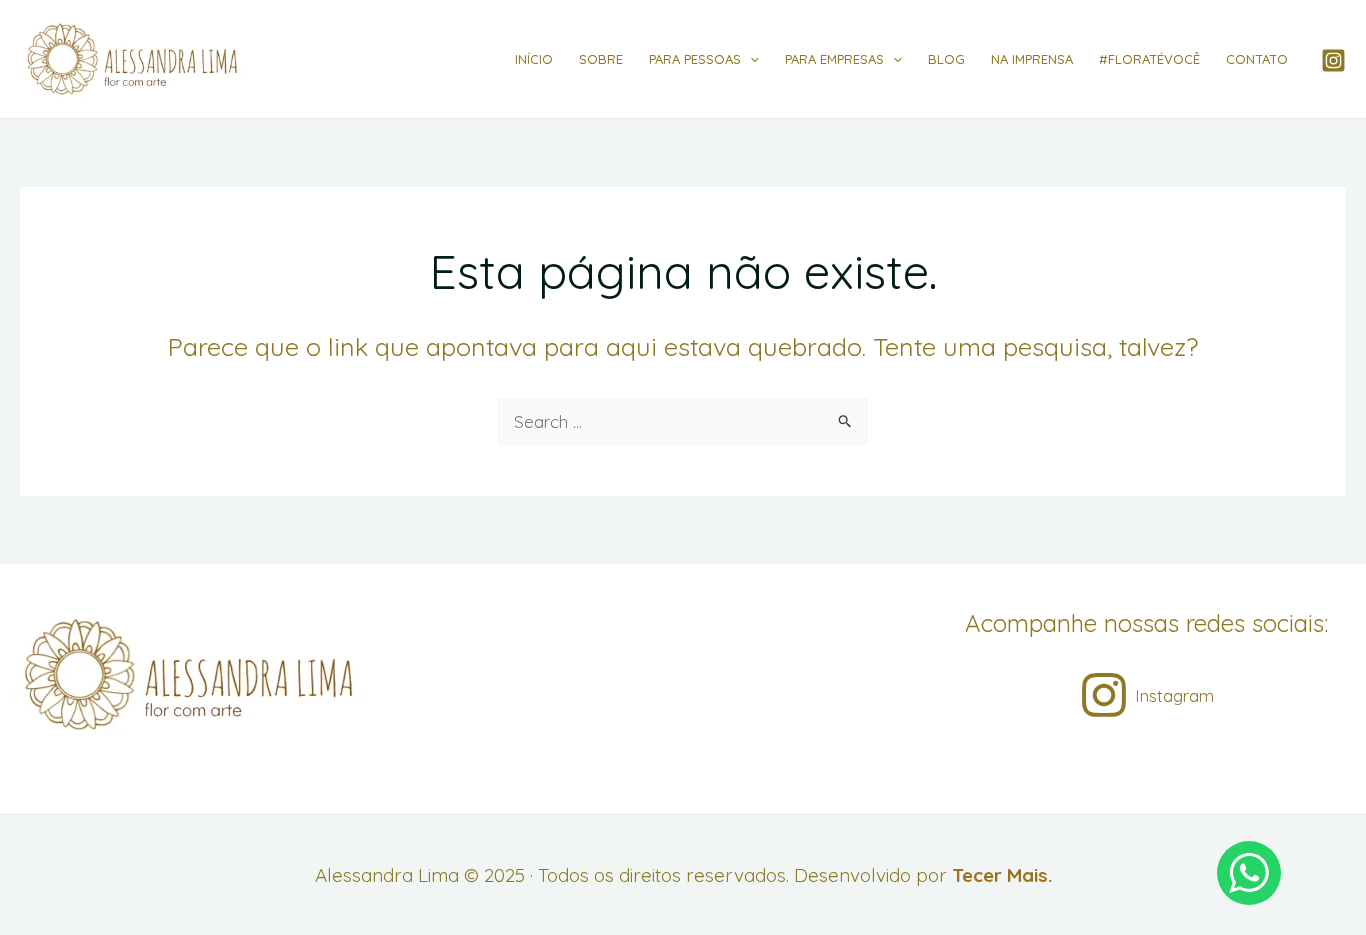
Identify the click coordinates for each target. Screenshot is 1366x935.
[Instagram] (1333, 60)
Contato (1257, 59)
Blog (946, 59)
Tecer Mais (1000, 875)
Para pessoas (695, 59)
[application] (750, 59)
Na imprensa (1032, 59)
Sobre (601, 59)
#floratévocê (1149, 59)
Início (534, 59)
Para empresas (834, 59)
